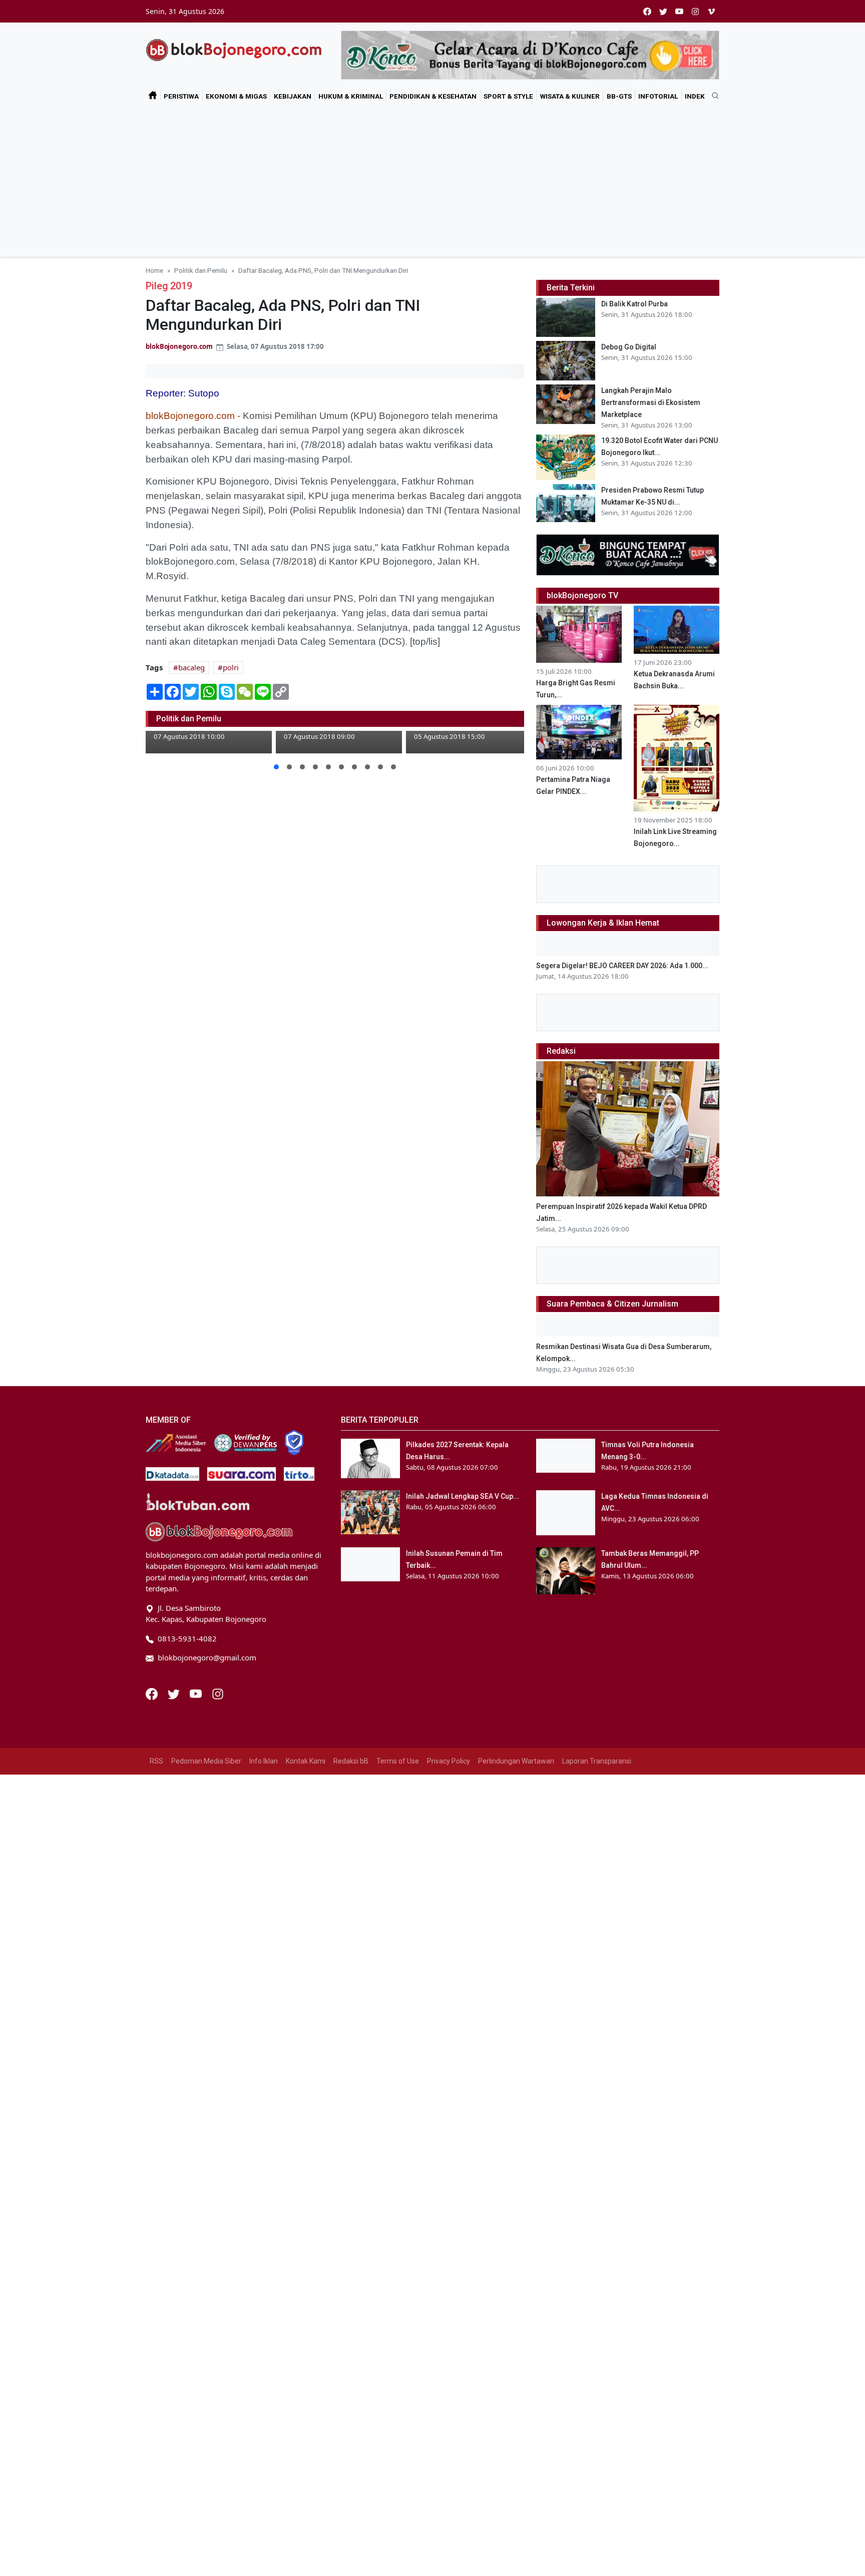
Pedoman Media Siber (206, 1761)
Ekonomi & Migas (236, 96)
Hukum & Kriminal (351, 96)
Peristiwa (181, 96)
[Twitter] (175, 1693)
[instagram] (695, 11)
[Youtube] (197, 1693)
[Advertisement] (432, 182)
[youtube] (679, 11)
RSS (156, 1761)
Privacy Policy (449, 1761)
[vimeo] (711, 11)
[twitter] (663, 11)
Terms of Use (398, 1761)
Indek (695, 96)
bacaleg (191, 667)
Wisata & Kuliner (570, 96)
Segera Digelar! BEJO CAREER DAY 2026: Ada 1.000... (622, 966)
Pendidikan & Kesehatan (433, 96)
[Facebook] (153, 1693)
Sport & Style (508, 96)
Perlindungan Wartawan (516, 1761)
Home (154, 270)
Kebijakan (293, 96)
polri (231, 667)
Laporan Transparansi (597, 1761)
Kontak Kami (306, 1761)
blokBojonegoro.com (179, 346)
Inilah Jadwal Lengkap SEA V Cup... (463, 1496)
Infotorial (658, 96)
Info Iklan (264, 1761)
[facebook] (647, 11)
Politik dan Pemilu (201, 270)
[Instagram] (218, 1693)
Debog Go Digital (629, 347)
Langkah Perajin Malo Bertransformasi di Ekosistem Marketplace (651, 402)
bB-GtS (619, 96)
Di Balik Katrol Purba (634, 304)
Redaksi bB (351, 1761)
